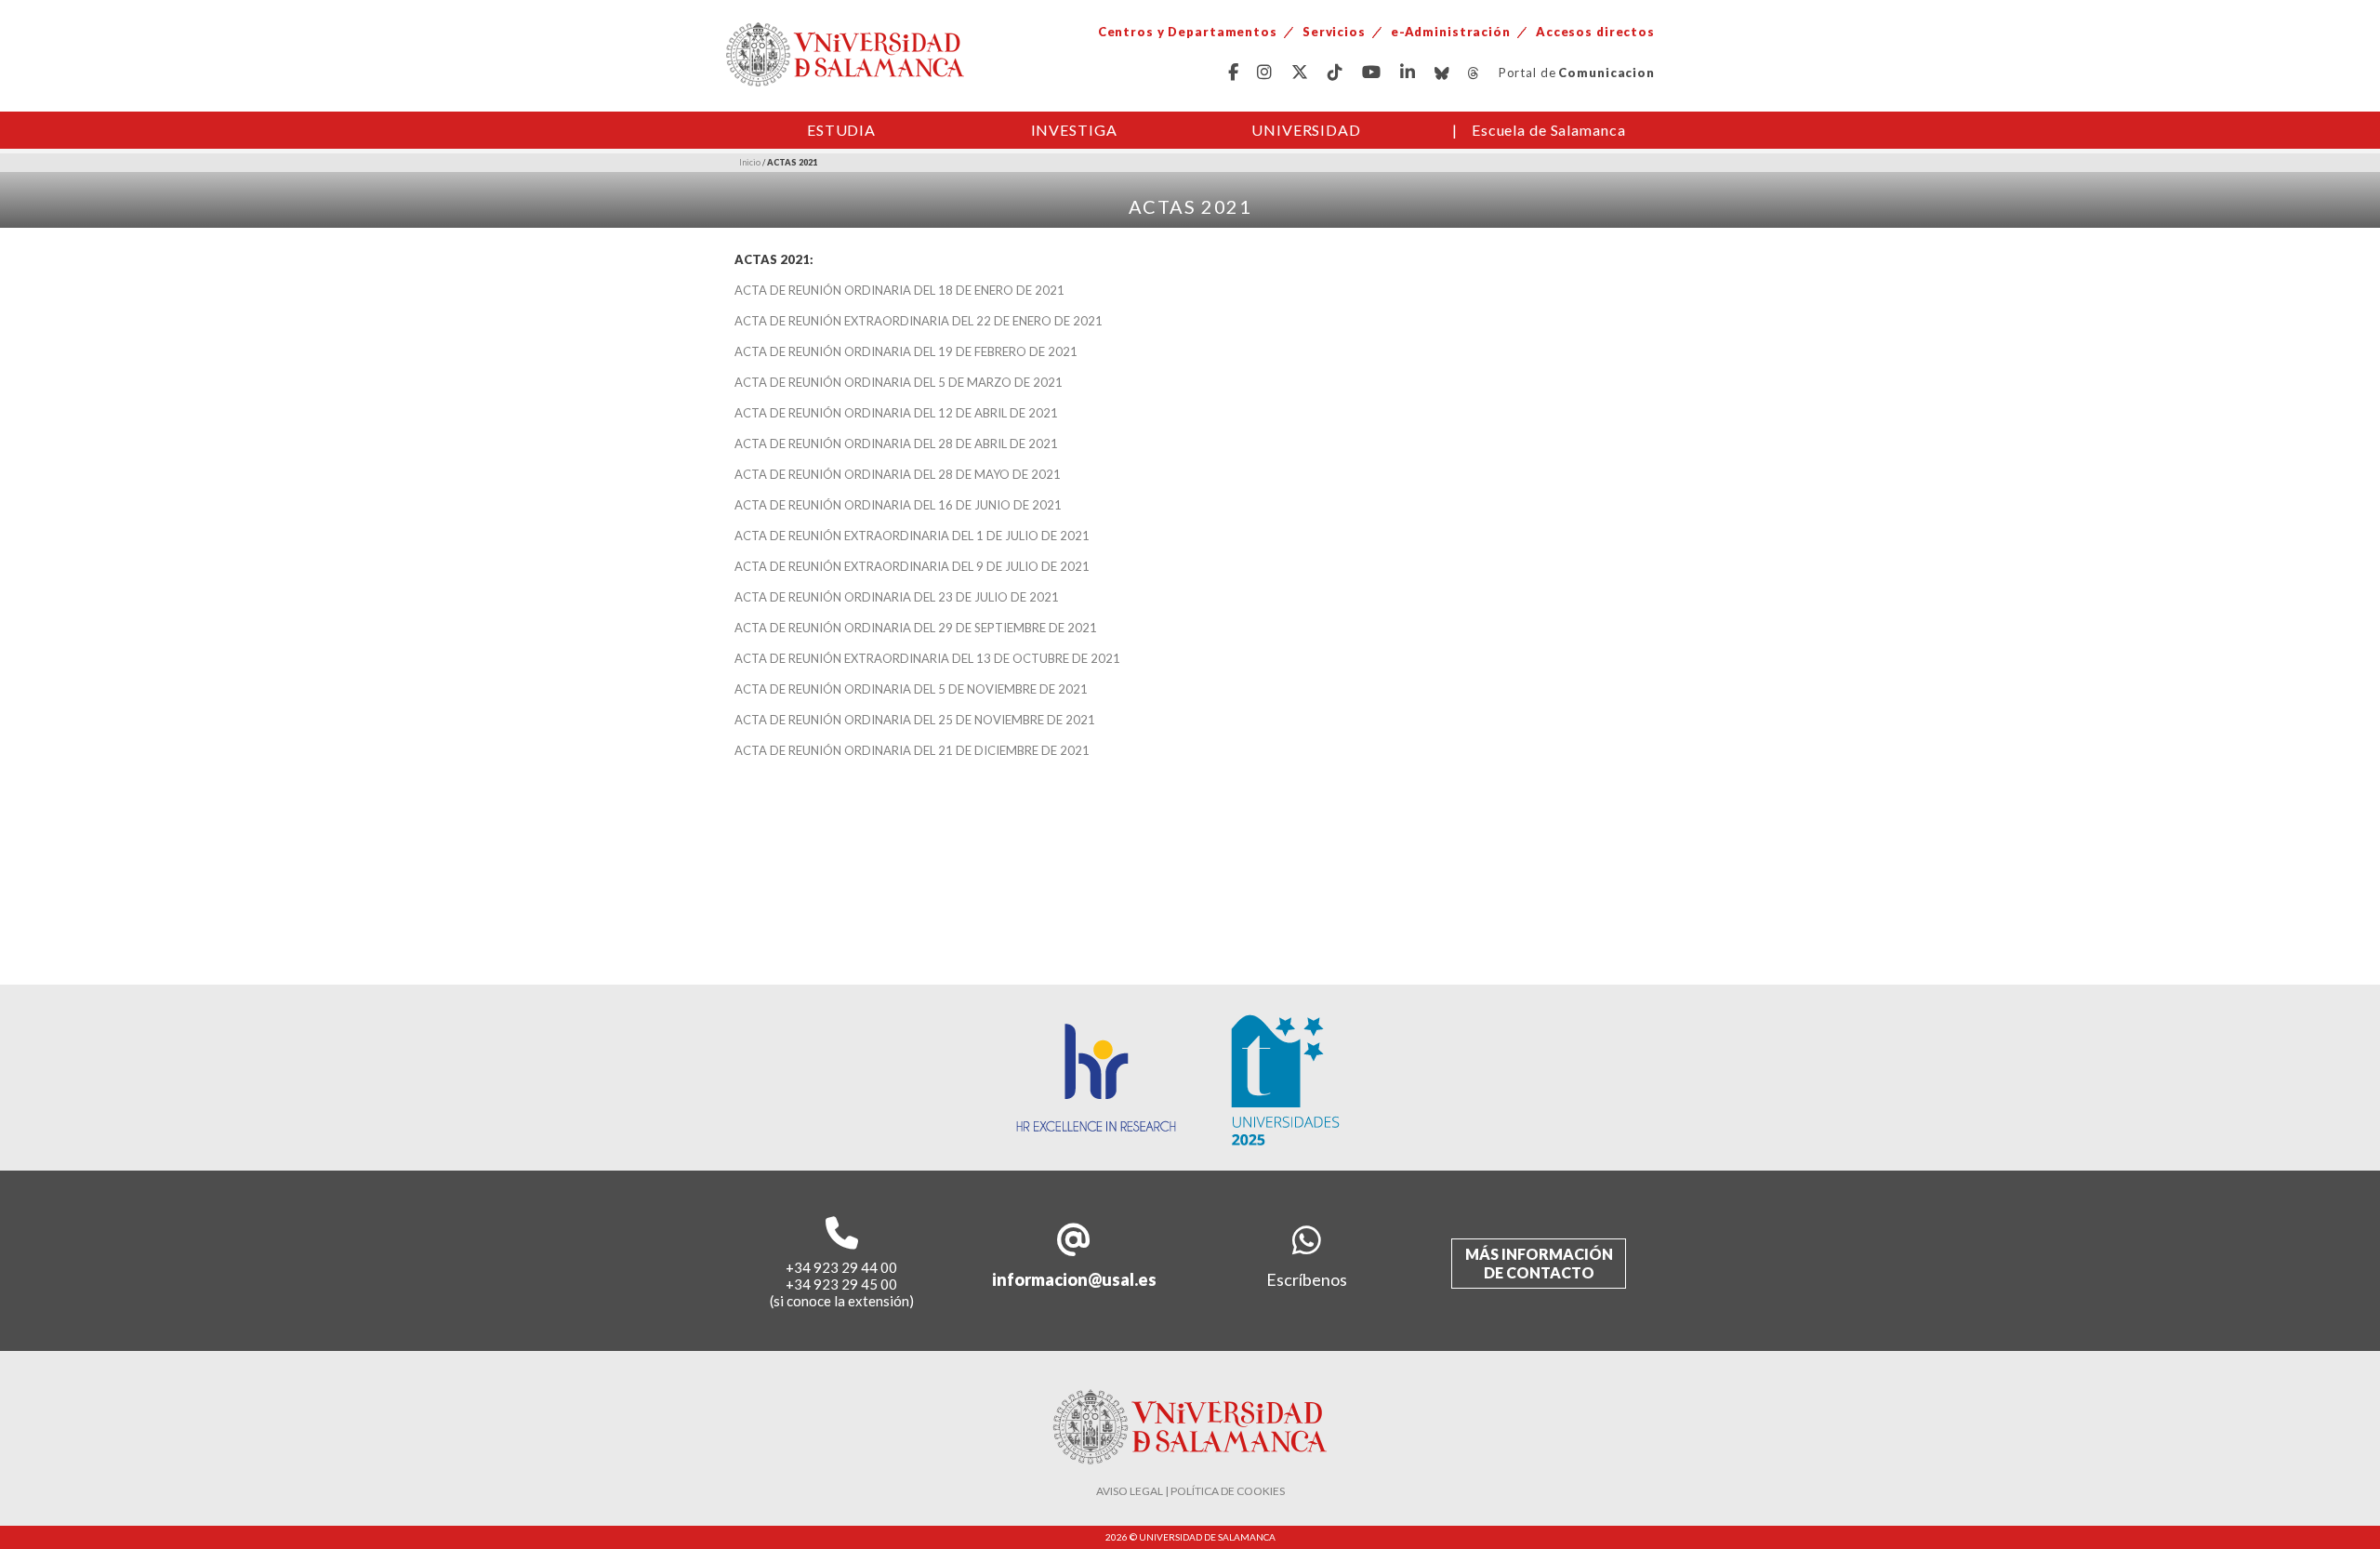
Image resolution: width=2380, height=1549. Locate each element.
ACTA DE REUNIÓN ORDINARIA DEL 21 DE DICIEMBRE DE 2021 (912, 750)
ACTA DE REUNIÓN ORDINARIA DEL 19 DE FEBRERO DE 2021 (906, 351)
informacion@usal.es (1074, 1279)
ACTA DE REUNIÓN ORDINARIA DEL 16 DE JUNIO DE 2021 (898, 505)
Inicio (750, 162)
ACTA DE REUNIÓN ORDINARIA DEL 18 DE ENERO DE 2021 (899, 290)
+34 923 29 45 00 (841, 1284)
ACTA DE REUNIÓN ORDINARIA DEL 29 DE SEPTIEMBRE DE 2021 (916, 628)
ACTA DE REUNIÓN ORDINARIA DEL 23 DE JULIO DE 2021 (897, 597)
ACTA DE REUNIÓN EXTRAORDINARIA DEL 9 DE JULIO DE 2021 (912, 566)
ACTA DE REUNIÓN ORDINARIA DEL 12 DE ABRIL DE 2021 (896, 413)
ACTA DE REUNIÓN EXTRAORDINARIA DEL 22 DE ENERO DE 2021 (919, 321)
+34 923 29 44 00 (841, 1267)
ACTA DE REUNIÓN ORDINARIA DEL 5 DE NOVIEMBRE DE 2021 (911, 689)
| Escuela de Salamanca (1539, 130)
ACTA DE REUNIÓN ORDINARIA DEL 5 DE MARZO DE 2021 (899, 382)
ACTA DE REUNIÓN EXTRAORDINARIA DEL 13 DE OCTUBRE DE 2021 (927, 658)
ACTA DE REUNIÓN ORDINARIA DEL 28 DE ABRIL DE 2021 (896, 444)
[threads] (1474, 73)
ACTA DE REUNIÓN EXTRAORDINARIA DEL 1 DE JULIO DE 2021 (912, 536)
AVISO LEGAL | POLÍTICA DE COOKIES (1190, 1491)
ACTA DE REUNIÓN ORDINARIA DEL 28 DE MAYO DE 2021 (898, 474)
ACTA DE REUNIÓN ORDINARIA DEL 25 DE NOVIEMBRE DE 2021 (915, 720)
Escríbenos (1307, 1279)
